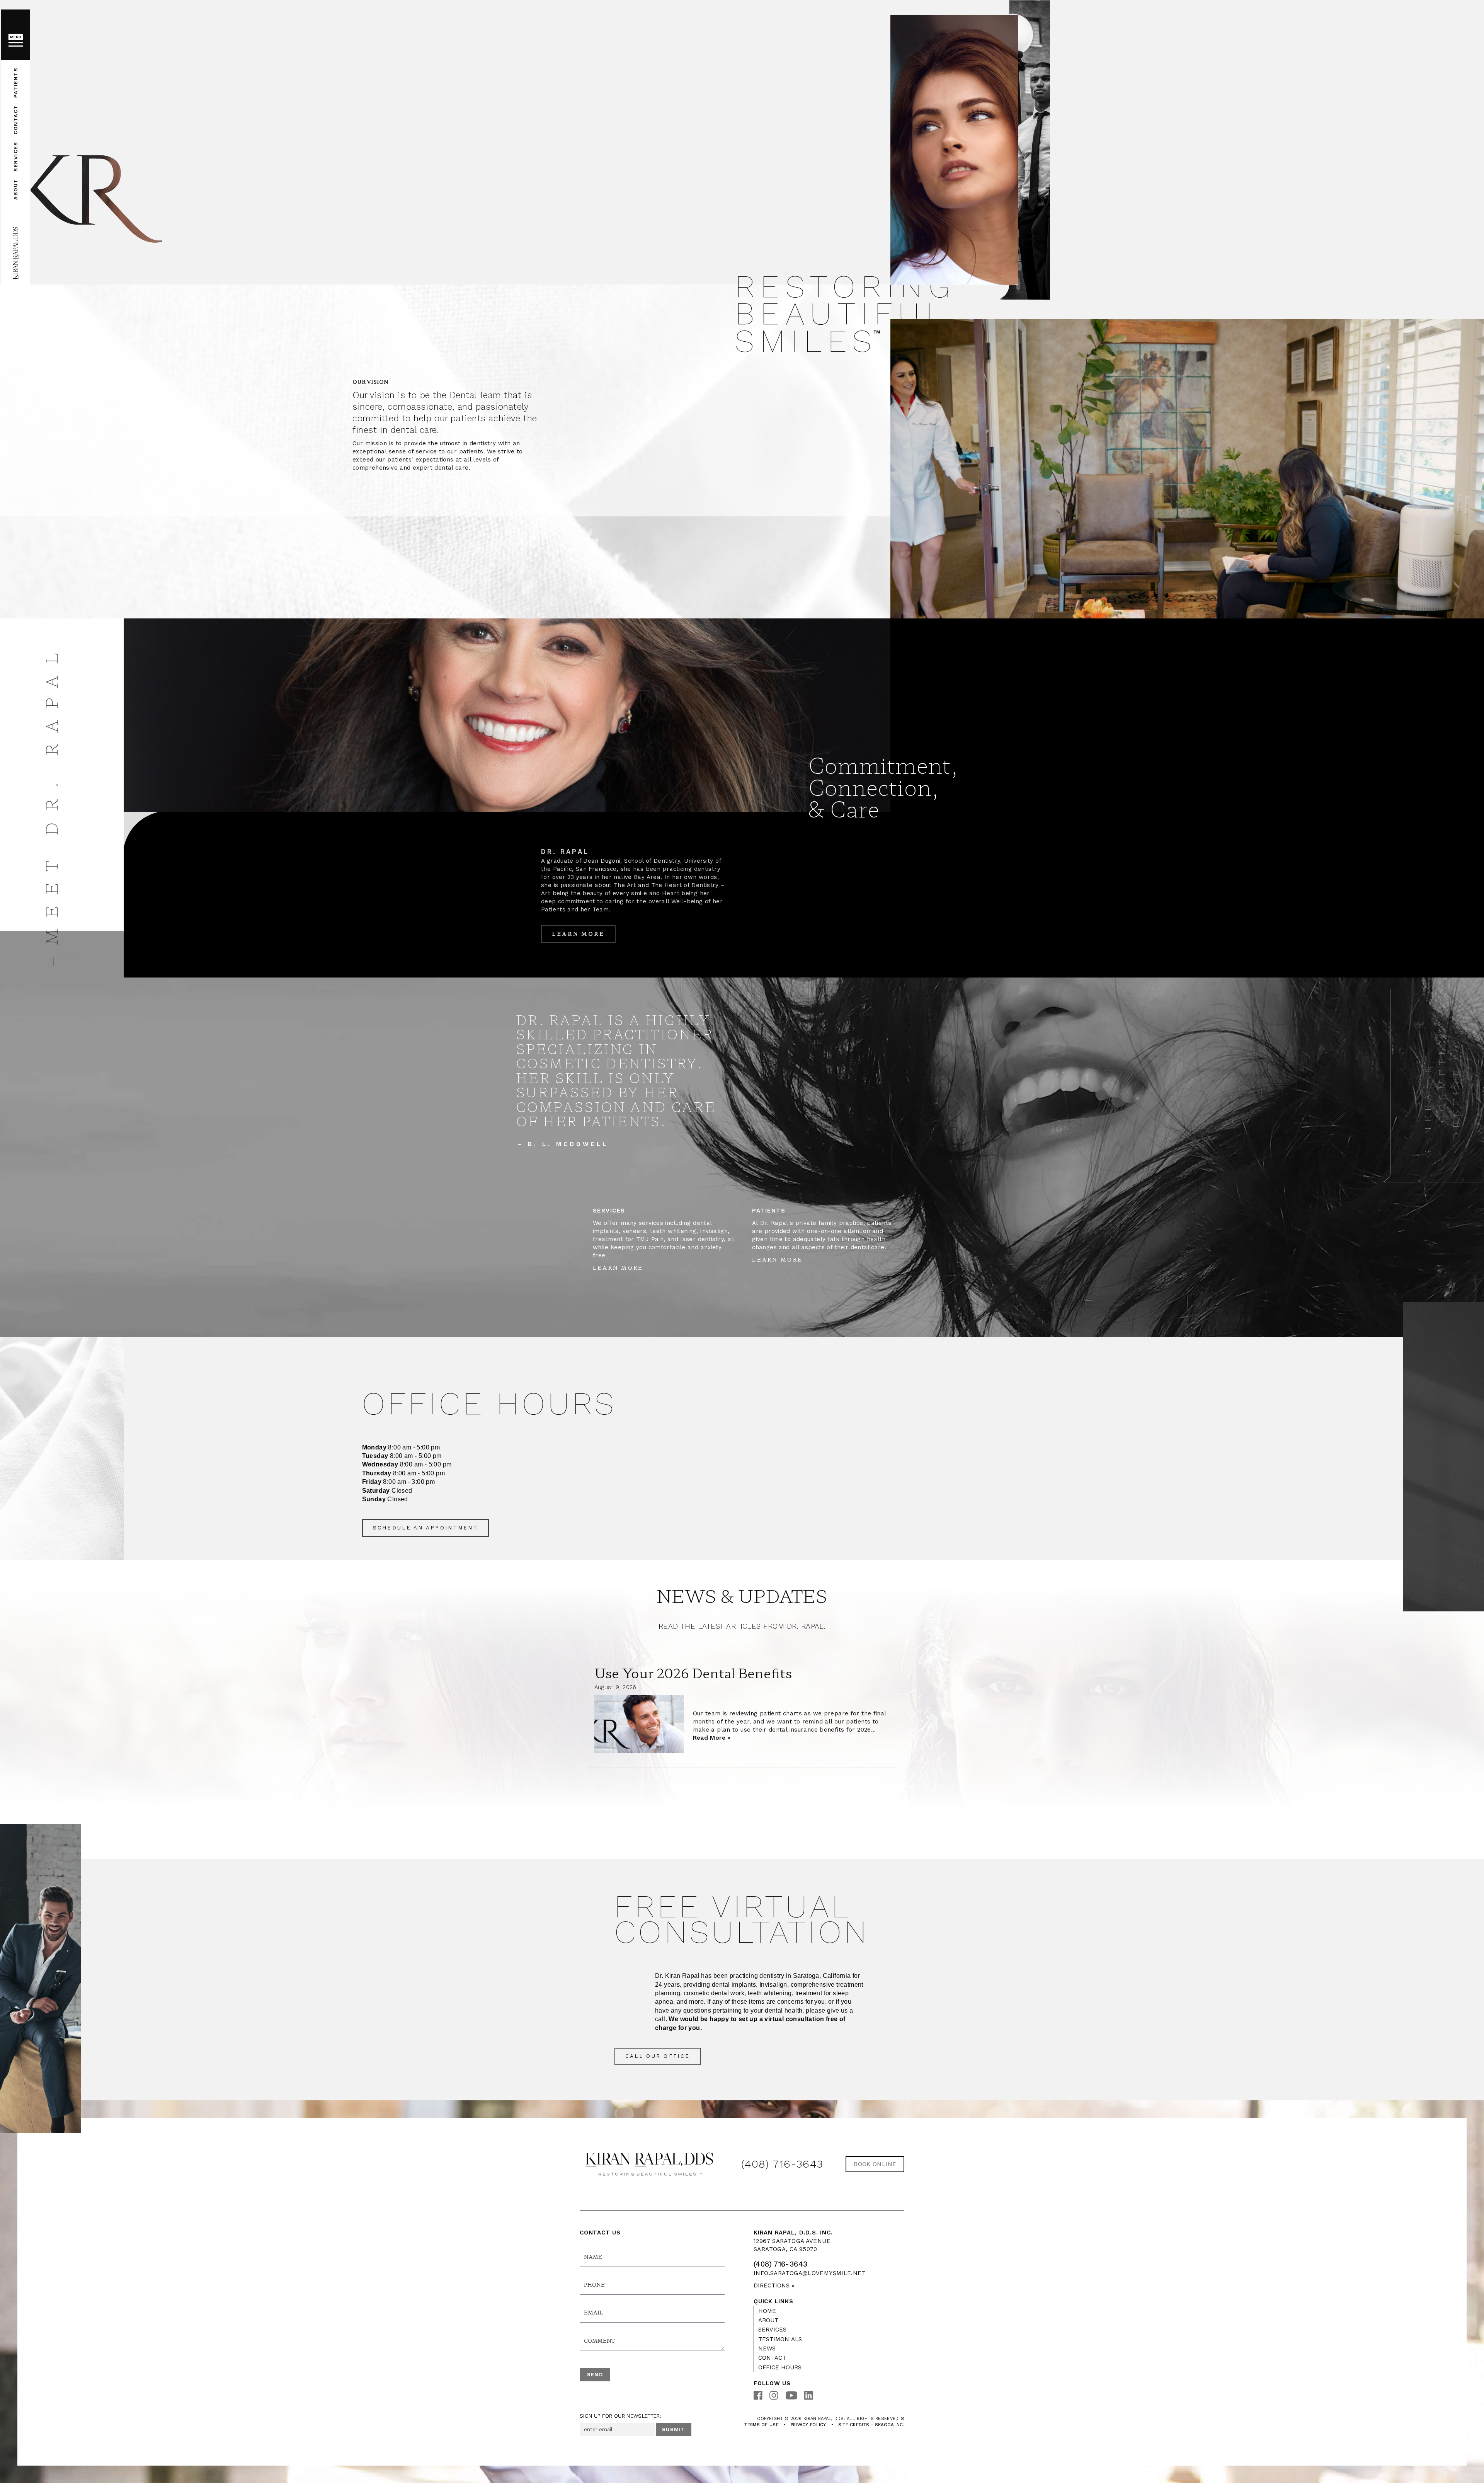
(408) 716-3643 (782, 2164)
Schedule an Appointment (425, 1528)
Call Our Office (658, 2056)
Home (767, 2311)
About (15, 189)
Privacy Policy (808, 2425)
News (767, 2348)
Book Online (875, 2164)
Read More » (712, 1738)
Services (15, 156)
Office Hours (780, 2367)
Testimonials (780, 2339)
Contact (15, 120)
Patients (15, 82)
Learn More (578, 934)
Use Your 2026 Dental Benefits (693, 1673)
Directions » (774, 2285)
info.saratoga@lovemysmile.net (810, 2273)
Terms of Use (761, 2425)
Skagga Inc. (890, 2425)
